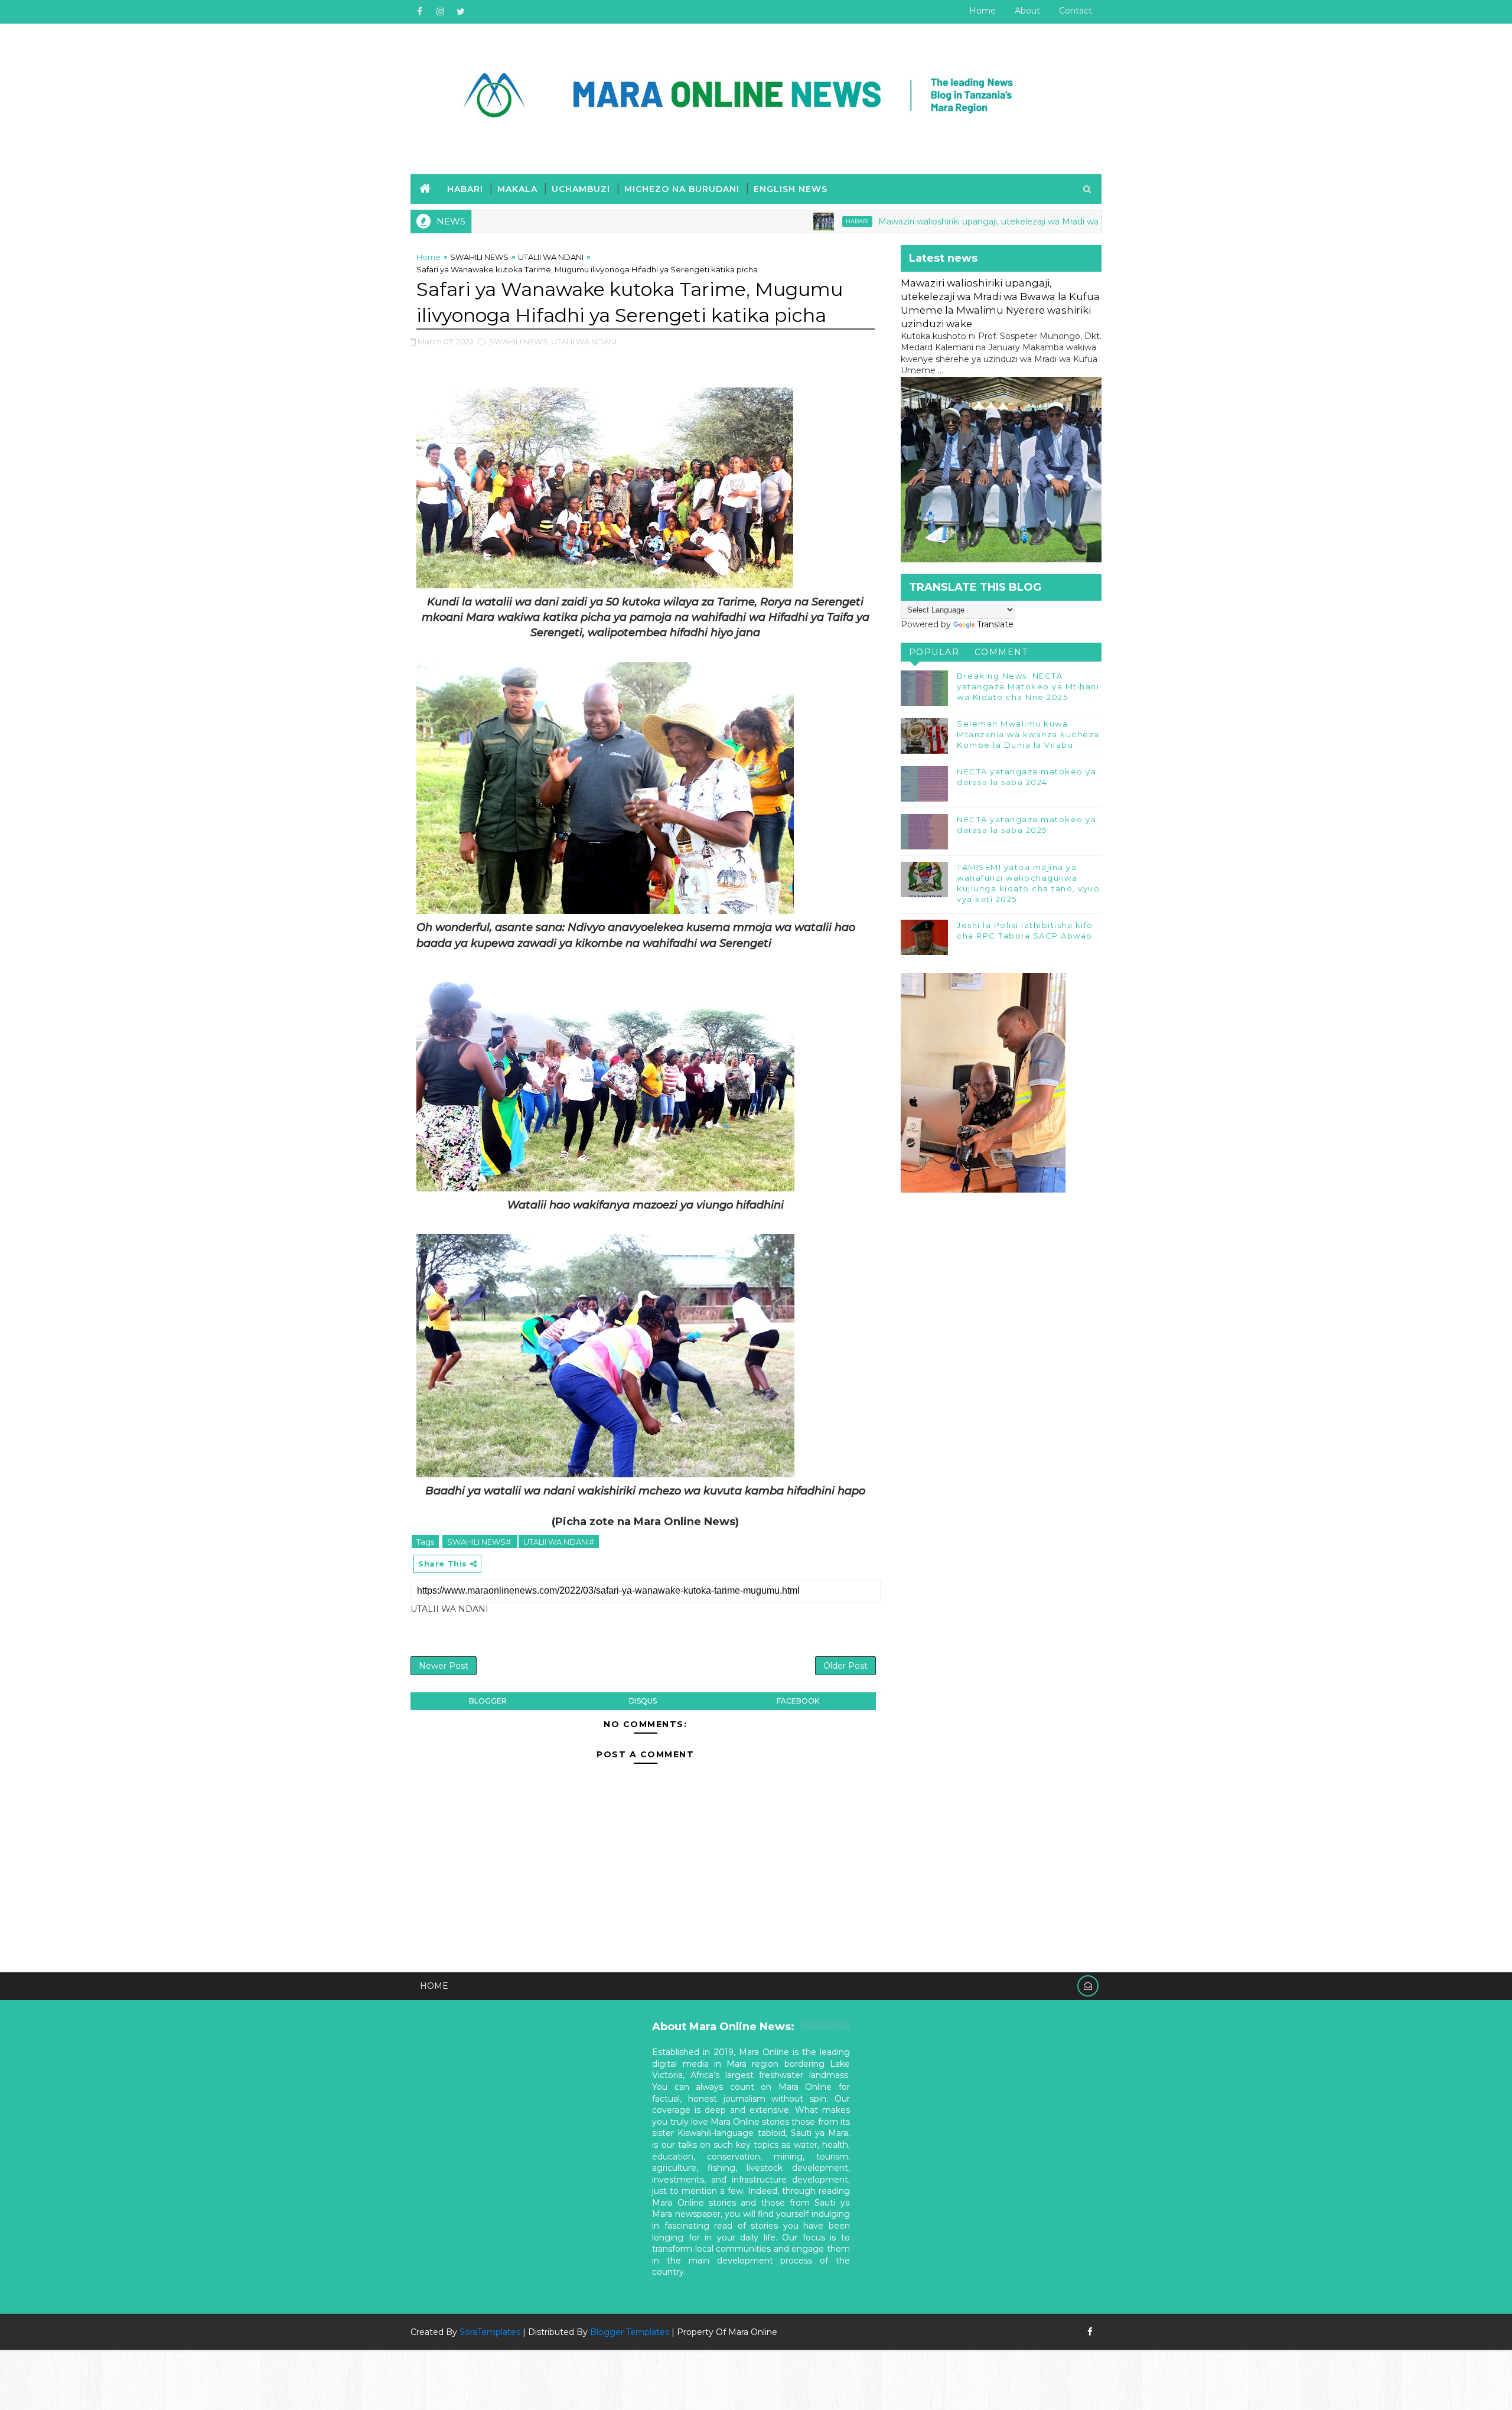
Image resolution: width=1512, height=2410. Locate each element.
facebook (798, 1701)
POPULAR (934, 652)
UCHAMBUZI (581, 189)
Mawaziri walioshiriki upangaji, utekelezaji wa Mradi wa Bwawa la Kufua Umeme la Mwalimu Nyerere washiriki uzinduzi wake (1025, 222)
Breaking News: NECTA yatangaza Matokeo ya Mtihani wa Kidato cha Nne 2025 (1028, 686)
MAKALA (517, 189)
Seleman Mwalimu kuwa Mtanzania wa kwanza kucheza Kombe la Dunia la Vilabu (1028, 734)
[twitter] (461, 12)
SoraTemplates (490, 2332)
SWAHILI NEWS (479, 257)
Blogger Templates (630, 2332)
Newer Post (444, 1666)
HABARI (465, 189)
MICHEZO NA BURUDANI (682, 189)
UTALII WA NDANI (551, 257)
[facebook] (419, 12)
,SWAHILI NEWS (517, 341)
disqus (643, 1701)
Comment (1001, 652)
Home (983, 11)
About (1027, 11)
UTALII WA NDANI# (559, 1542)
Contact (1076, 11)
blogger (488, 1701)
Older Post (845, 1666)
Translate (995, 624)
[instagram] (440, 12)
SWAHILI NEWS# (480, 1542)
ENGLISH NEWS (791, 189)
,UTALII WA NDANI (583, 341)
